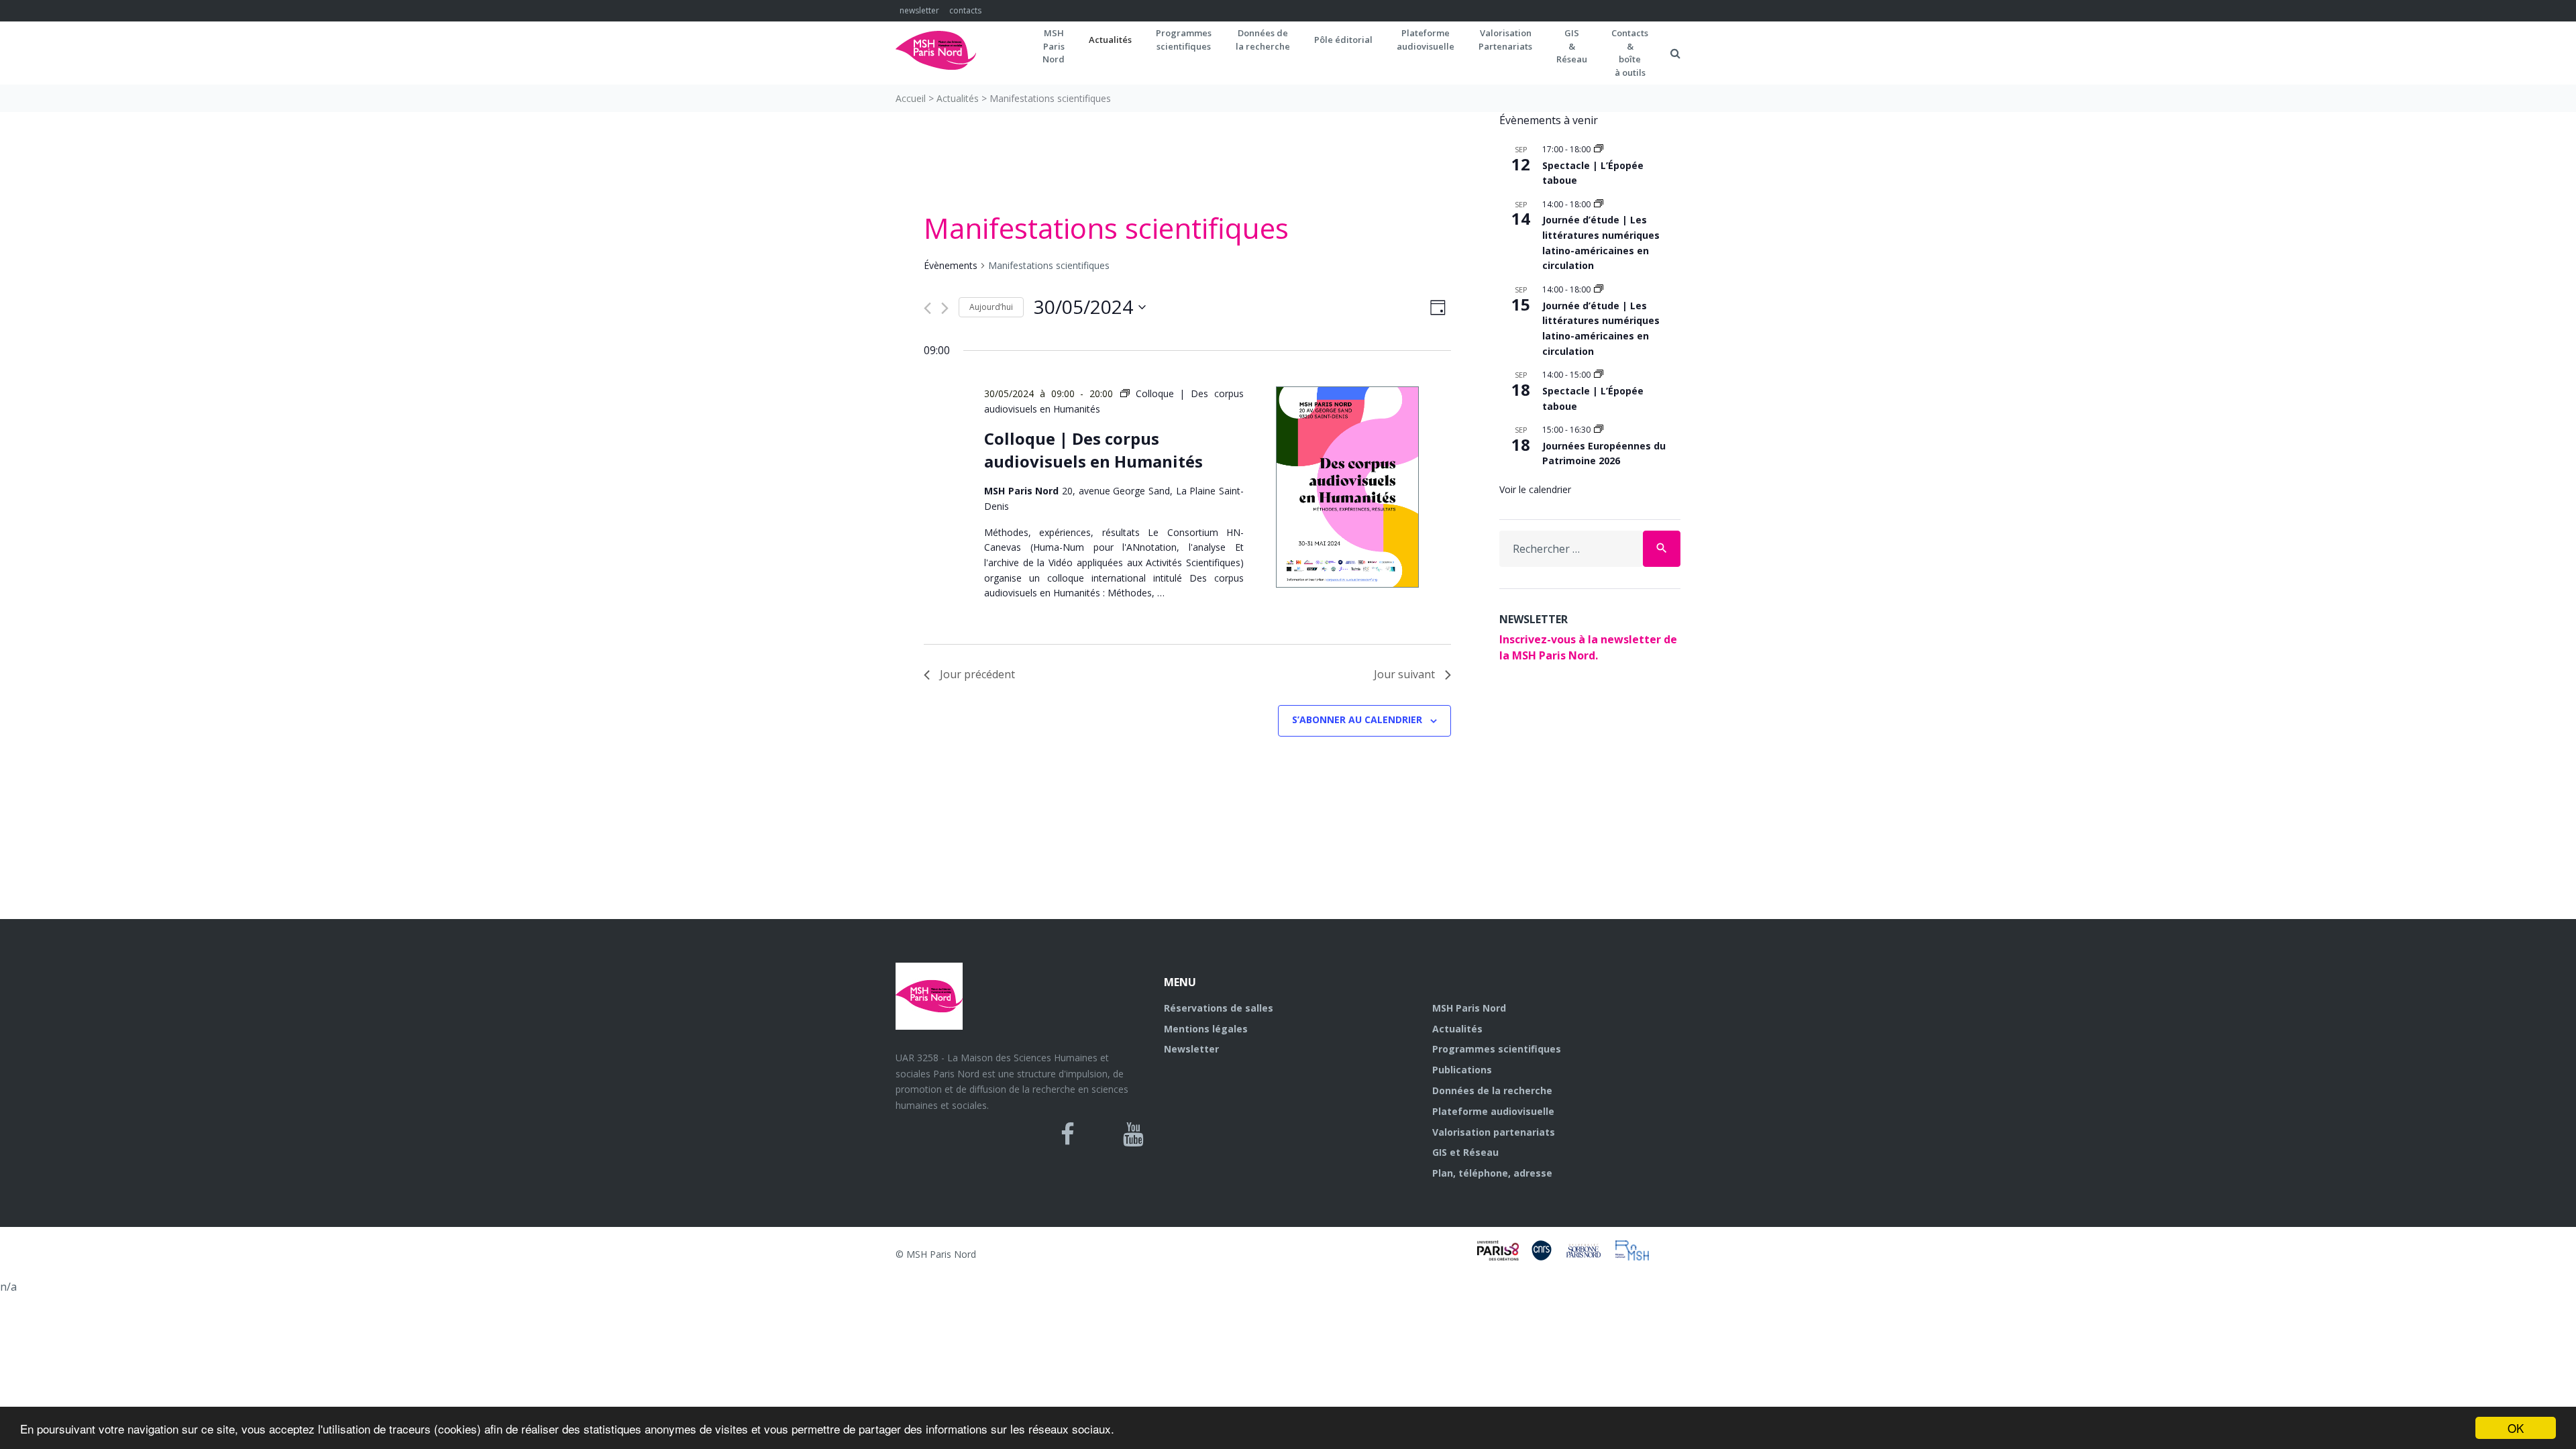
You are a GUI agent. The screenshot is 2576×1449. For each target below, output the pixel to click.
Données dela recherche (1263, 40)
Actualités (1110, 40)
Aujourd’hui (991, 307)
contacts (965, 10)
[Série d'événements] (1599, 149)
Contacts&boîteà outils (1630, 53)
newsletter (919, 10)
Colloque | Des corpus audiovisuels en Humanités (1093, 450)
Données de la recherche (1492, 1090)
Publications (1462, 1070)
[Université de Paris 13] (1590, 1256)
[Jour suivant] (945, 308)
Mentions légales (1206, 1029)
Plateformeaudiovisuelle (1426, 40)
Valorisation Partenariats (1505, 40)
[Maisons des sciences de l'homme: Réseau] (1637, 1256)
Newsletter (1191, 1049)
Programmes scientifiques (1184, 40)
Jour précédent (977, 674)
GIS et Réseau (1465, 1152)
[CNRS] (1548, 1256)
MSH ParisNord (1054, 46)
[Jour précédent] (927, 308)
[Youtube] (1133, 1134)
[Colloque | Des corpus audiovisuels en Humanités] (1347, 489)
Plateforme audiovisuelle (1493, 1111)
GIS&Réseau (1572, 46)
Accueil (911, 98)
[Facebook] (1068, 1134)
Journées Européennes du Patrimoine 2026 (1604, 453)
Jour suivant (1404, 674)
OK (2516, 1428)
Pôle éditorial (1343, 40)
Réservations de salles (1219, 1008)
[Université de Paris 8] (1504, 1256)
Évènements (951, 265)
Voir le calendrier (1535, 489)
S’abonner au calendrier (1357, 719)
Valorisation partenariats (1494, 1132)
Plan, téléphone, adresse (1492, 1173)
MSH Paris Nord (1469, 1008)
